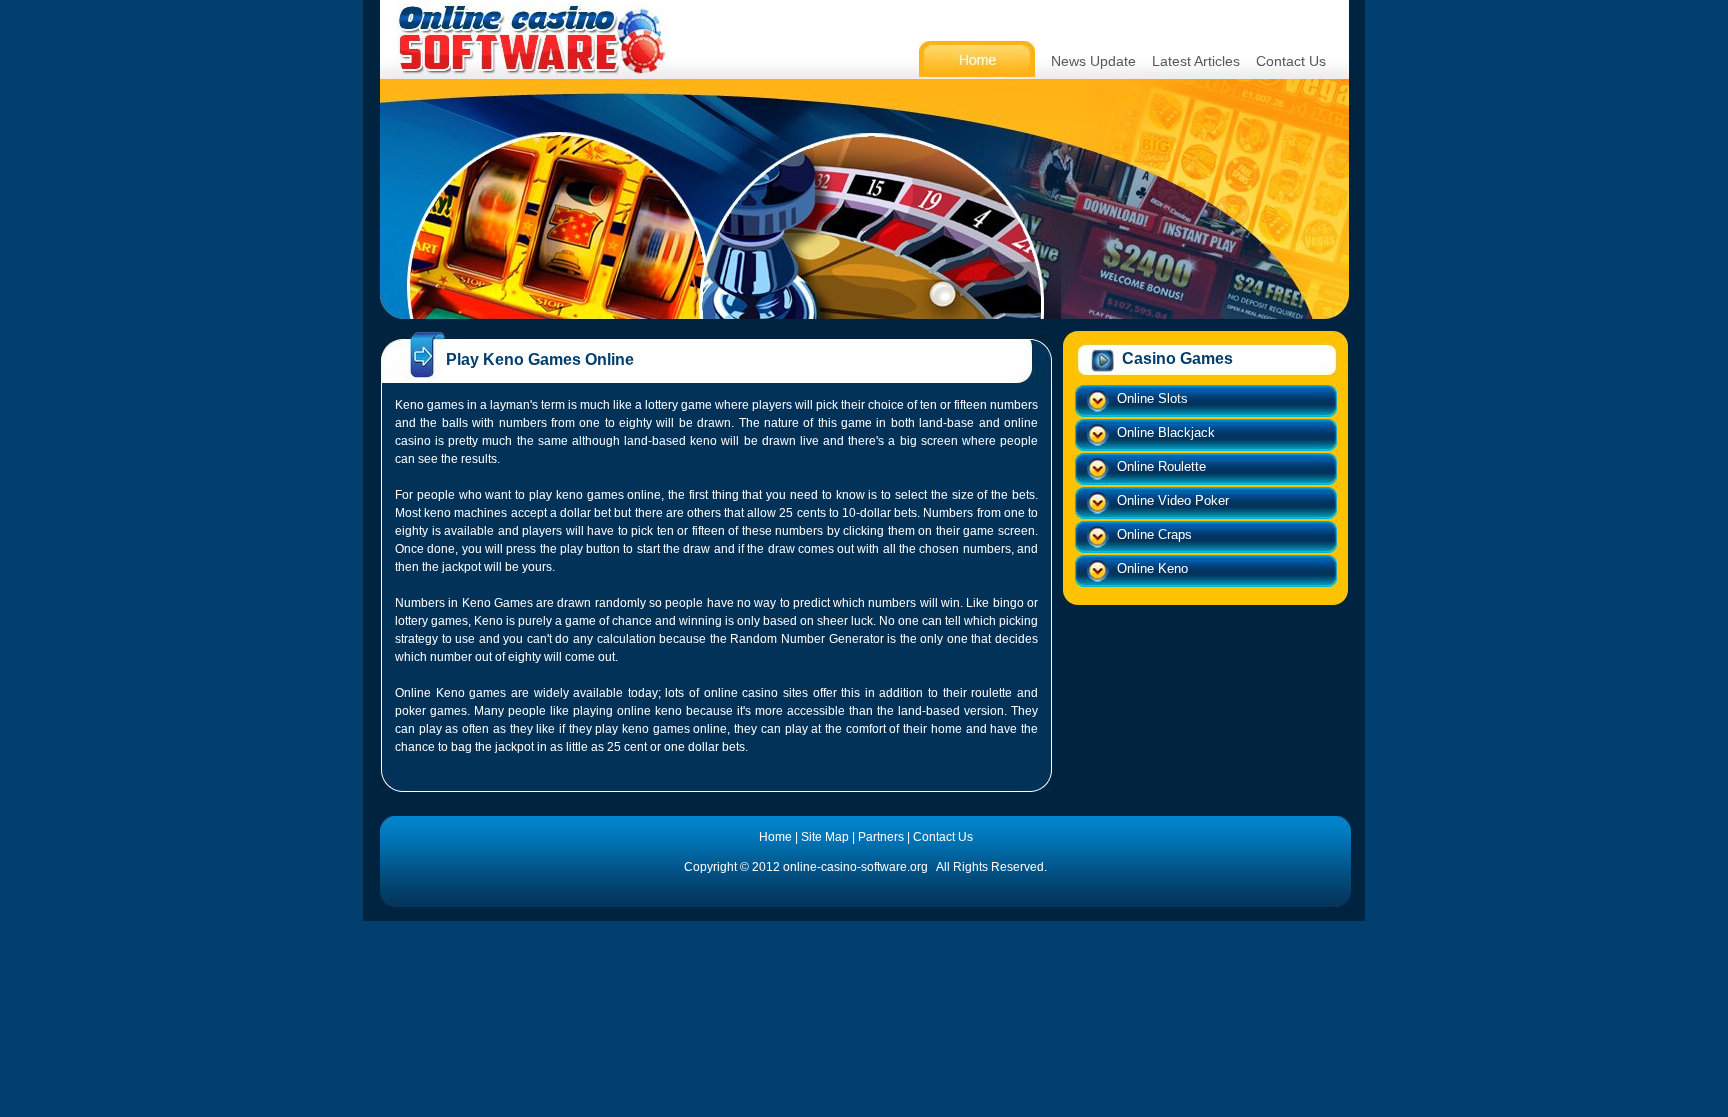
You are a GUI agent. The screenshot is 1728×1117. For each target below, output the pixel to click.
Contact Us (1291, 61)
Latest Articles (1196, 61)
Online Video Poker (1173, 500)
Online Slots (1152, 398)
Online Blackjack (1166, 432)
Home (775, 837)
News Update (1093, 61)
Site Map (825, 837)
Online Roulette (1161, 466)
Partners (881, 837)
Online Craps (1154, 534)
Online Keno (1152, 568)
